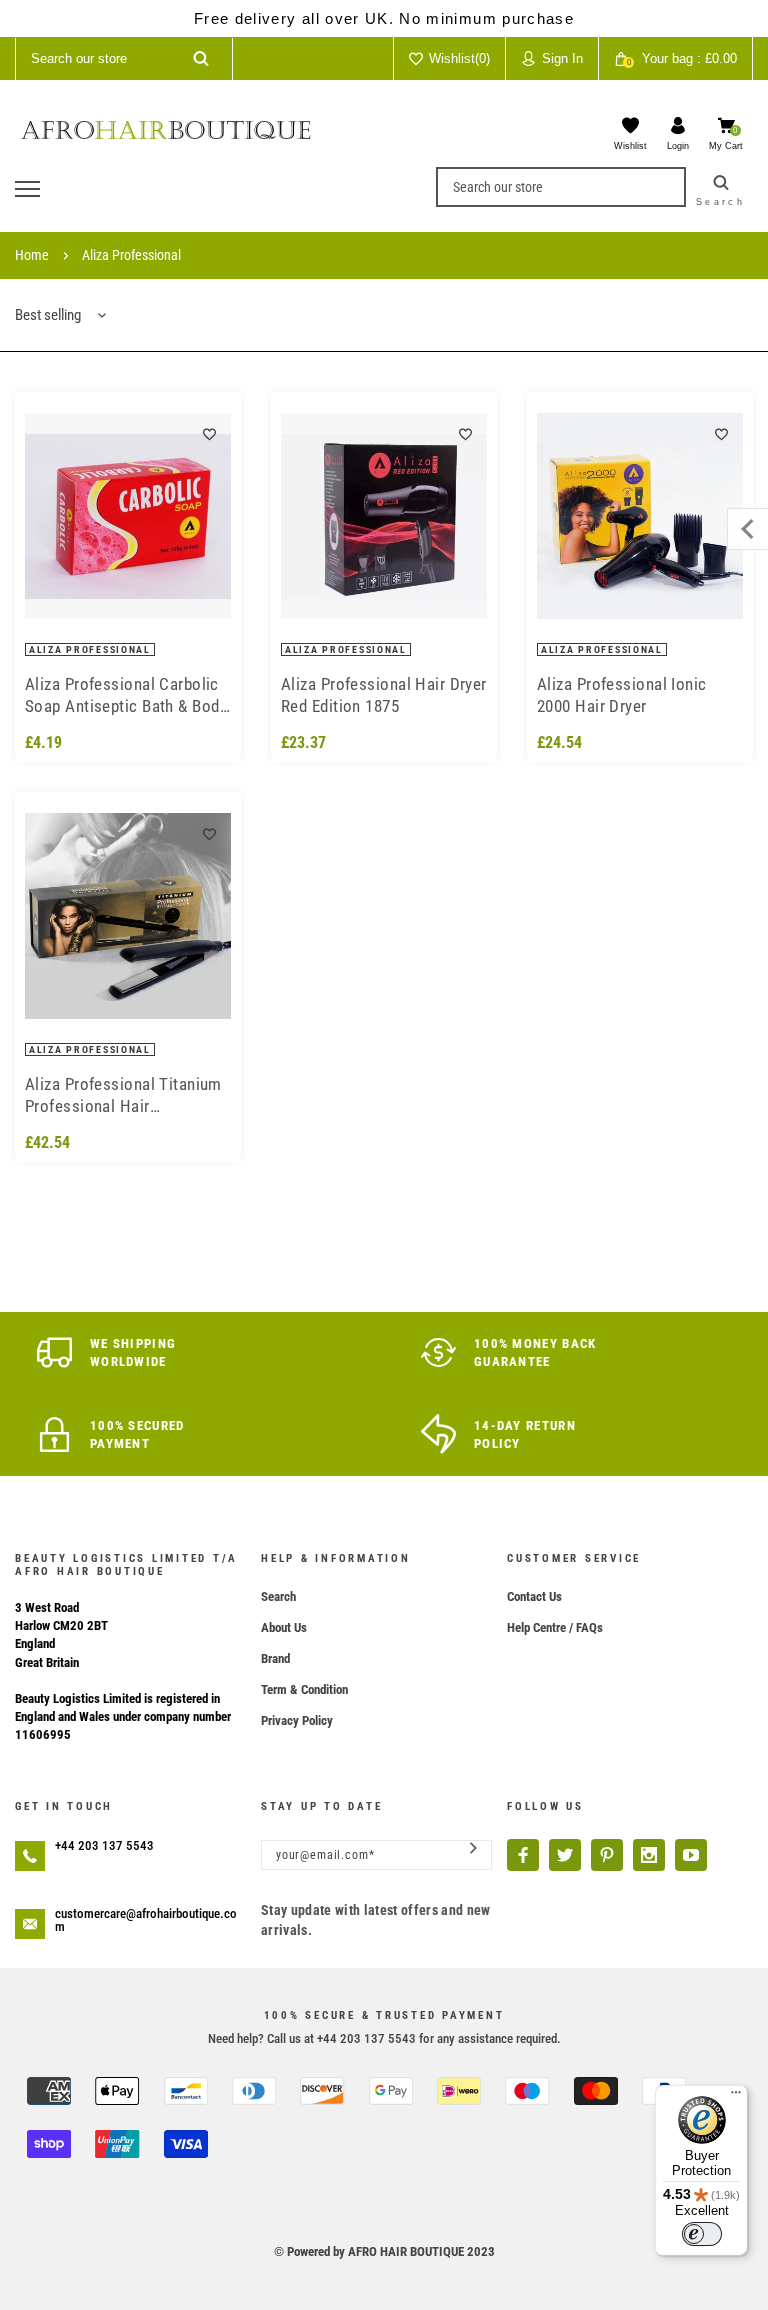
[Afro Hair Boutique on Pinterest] (607, 1855)
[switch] (702, 2234)
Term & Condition (304, 1689)
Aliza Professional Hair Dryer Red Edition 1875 (384, 695)
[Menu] (736, 2097)
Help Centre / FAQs (555, 1627)
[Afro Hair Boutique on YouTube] (691, 1855)
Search (278, 1596)
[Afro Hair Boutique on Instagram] (649, 1855)
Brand (275, 1658)
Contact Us (534, 1596)
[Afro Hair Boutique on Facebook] (523, 1855)
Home (32, 255)
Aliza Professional (131, 255)
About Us (284, 1627)
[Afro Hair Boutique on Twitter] (565, 1855)
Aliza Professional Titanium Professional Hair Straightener (123, 1095)
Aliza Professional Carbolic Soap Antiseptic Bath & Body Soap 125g (126, 695)
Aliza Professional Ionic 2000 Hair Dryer (622, 695)
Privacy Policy (297, 1720)
